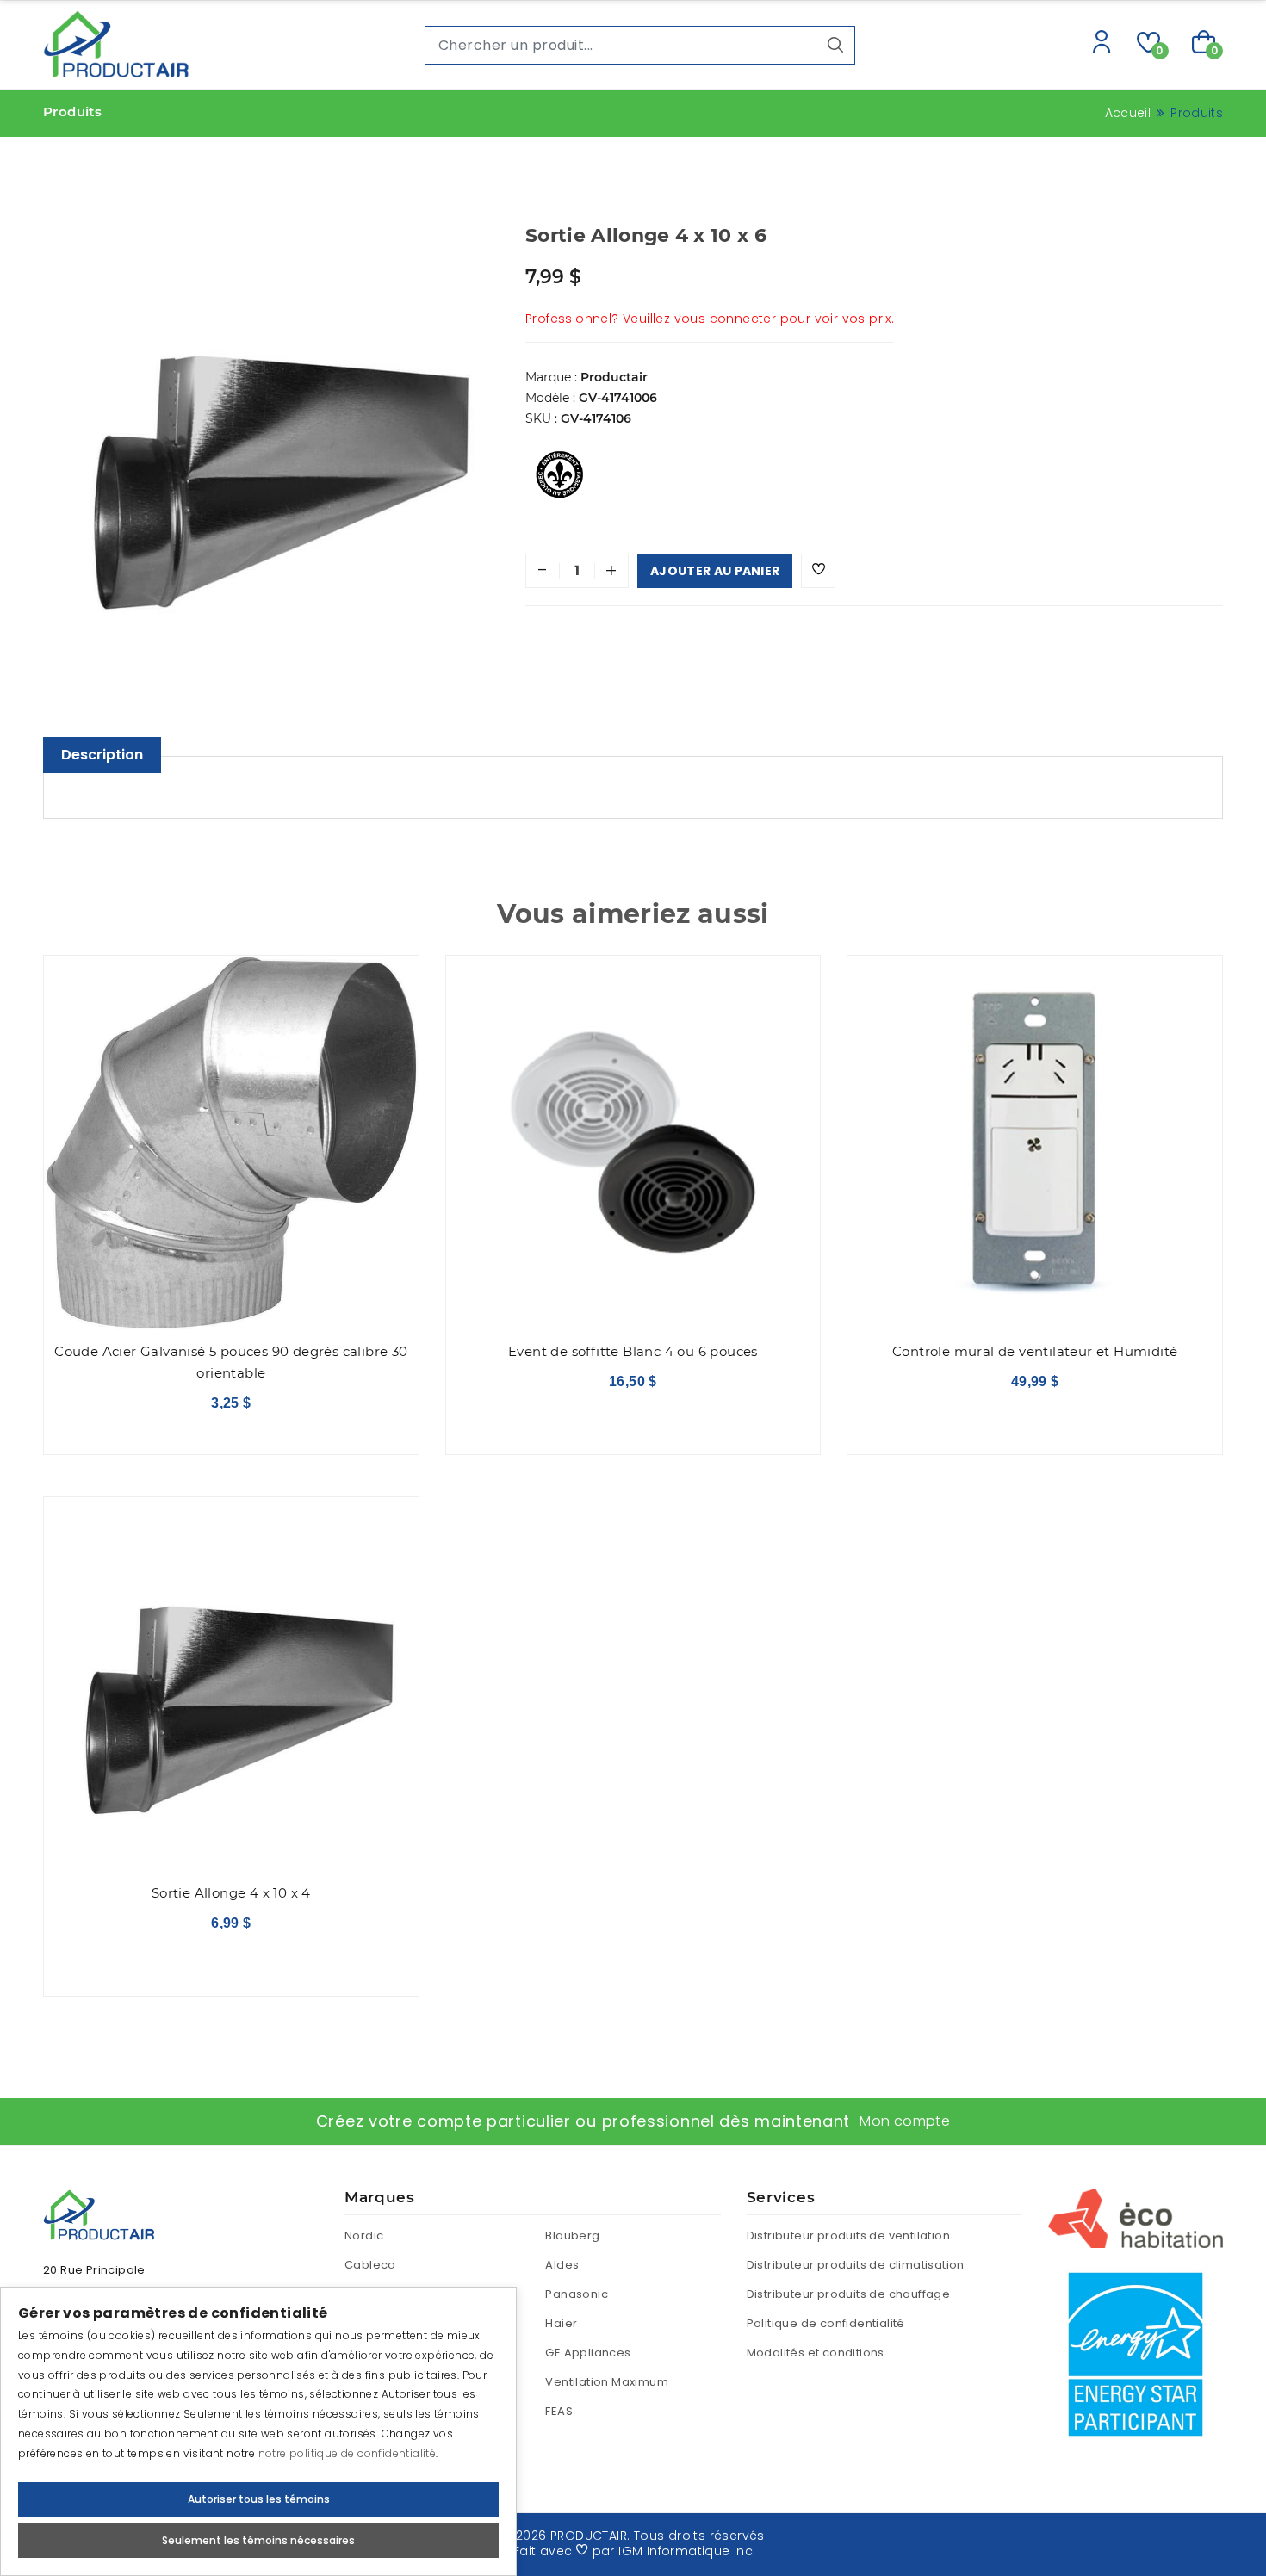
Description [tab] (102, 755)
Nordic (364, 2235)
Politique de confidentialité (826, 2323)
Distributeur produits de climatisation (856, 2265)
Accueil (1128, 113)
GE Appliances (588, 2353)
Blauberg (572, 2235)
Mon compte (905, 2121)
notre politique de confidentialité (348, 2453)
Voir (231, 1396)
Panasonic (577, 2294)
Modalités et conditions (816, 2353)
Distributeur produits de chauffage (849, 2294)
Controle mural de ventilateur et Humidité (1035, 1351)
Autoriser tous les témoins (259, 2499)
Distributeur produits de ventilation (848, 2235)
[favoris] (818, 571)
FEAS (559, 2411)
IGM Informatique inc (686, 2551)
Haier (561, 2323)
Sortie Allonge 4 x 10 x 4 (231, 1893)
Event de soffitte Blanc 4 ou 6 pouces (633, 1351)
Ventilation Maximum (607, 2382)
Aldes (562, 2265)
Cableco (370, 2265)
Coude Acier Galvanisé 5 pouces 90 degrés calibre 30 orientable (231, 1362)
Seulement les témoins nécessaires (258, 2540)
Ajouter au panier (715, 571)
